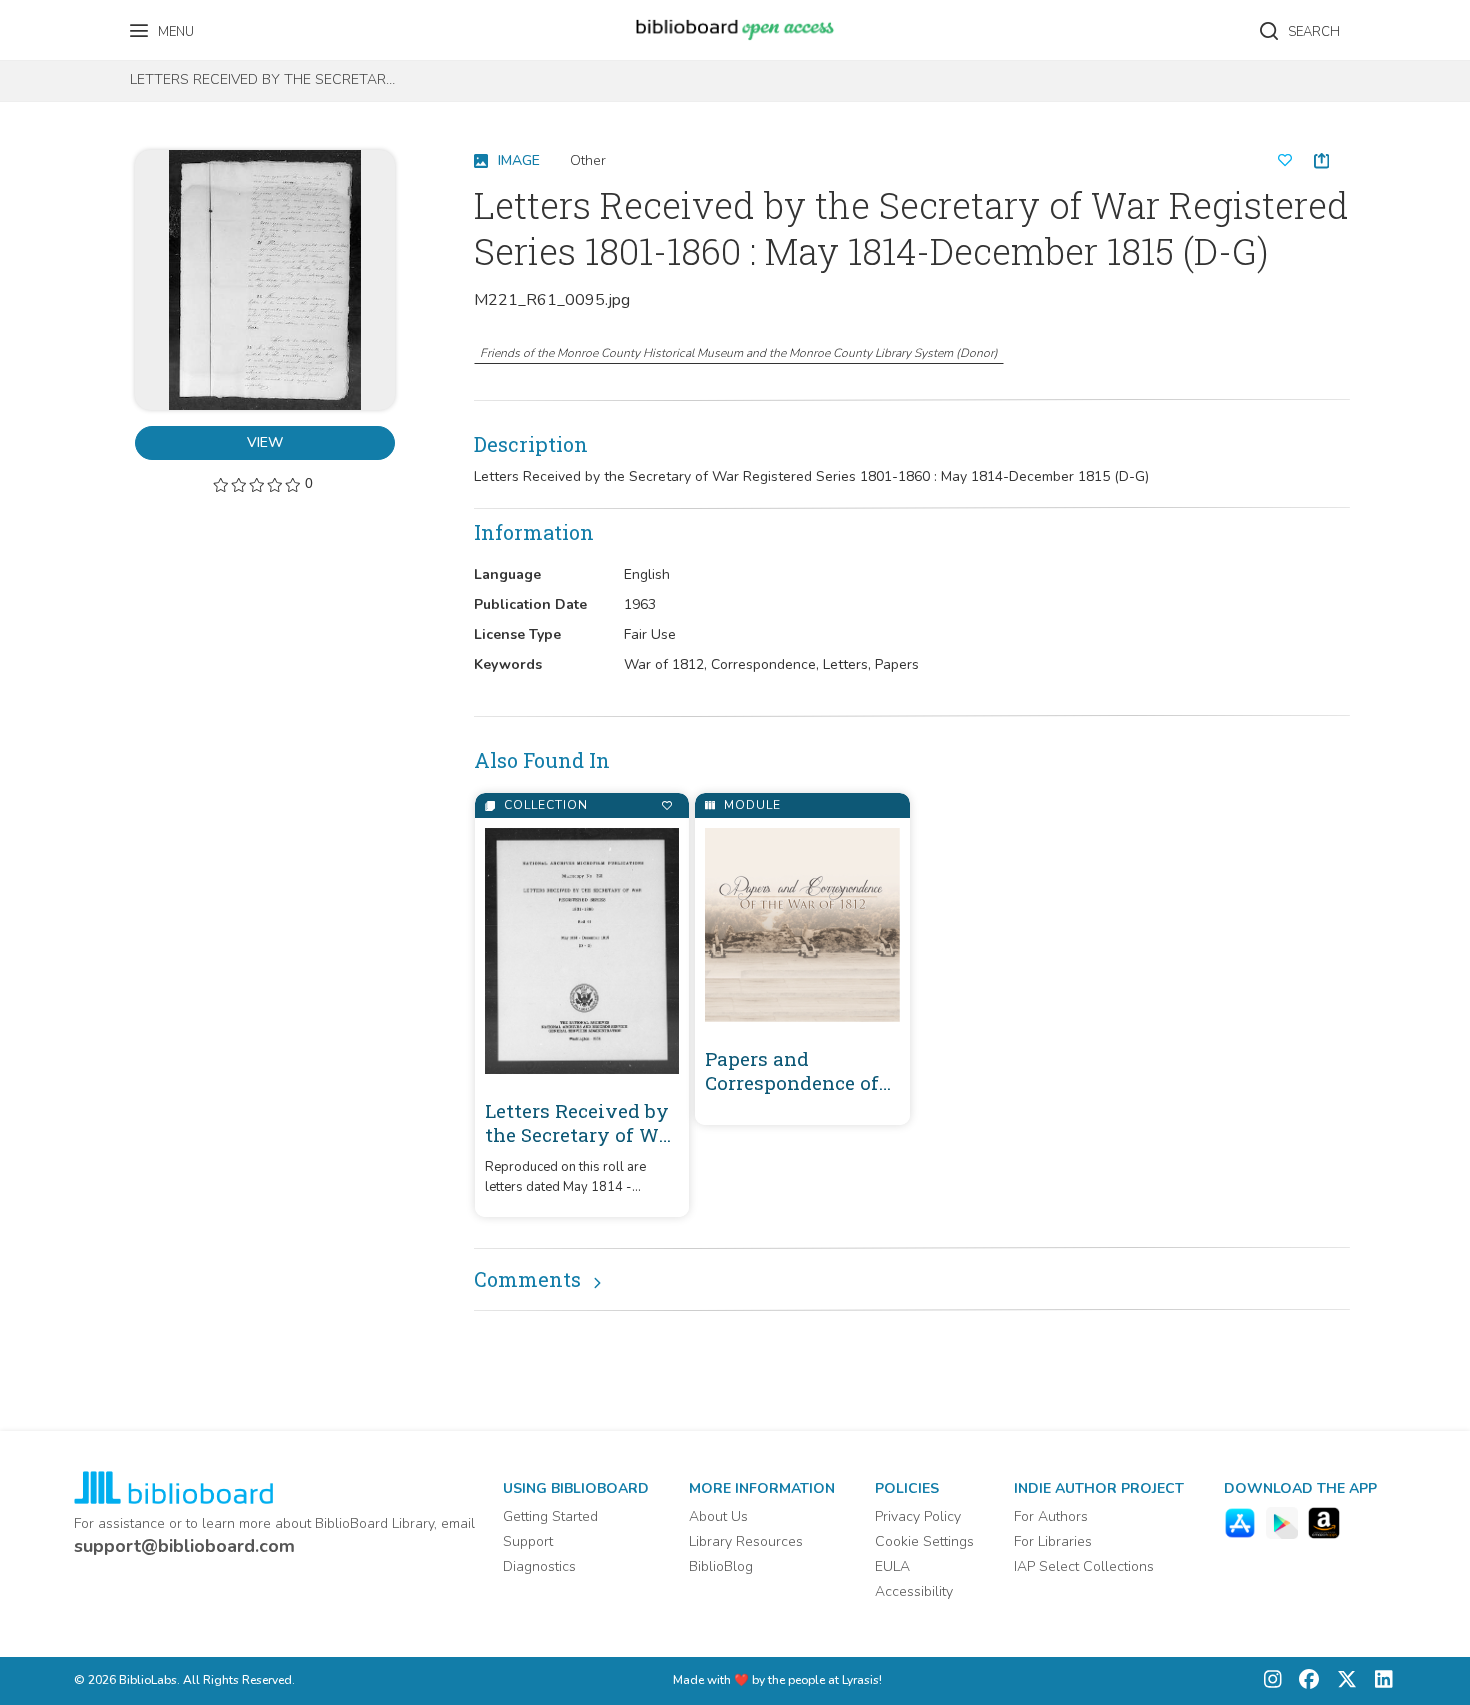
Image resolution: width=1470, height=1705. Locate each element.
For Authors (1051, 1516)
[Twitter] (1342, 1681)
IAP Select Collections (1084, 1566)
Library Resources (746, 1541)
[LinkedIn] (1379, 1681)
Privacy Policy (918, 1516)
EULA (892, 1566)
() (739, 353)
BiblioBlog (721, 1566)
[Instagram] (1273, 1681)
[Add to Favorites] (666, 805)
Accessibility (914, 1591)
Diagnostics (539, 1566)
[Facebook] (1304, 1681)
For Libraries (1053, 1541)
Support (528, 1541)
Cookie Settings (924, 1541)
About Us (718, 1516)
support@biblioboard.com (184, 1546)
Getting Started (550, 1516)
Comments (527, 1279)
